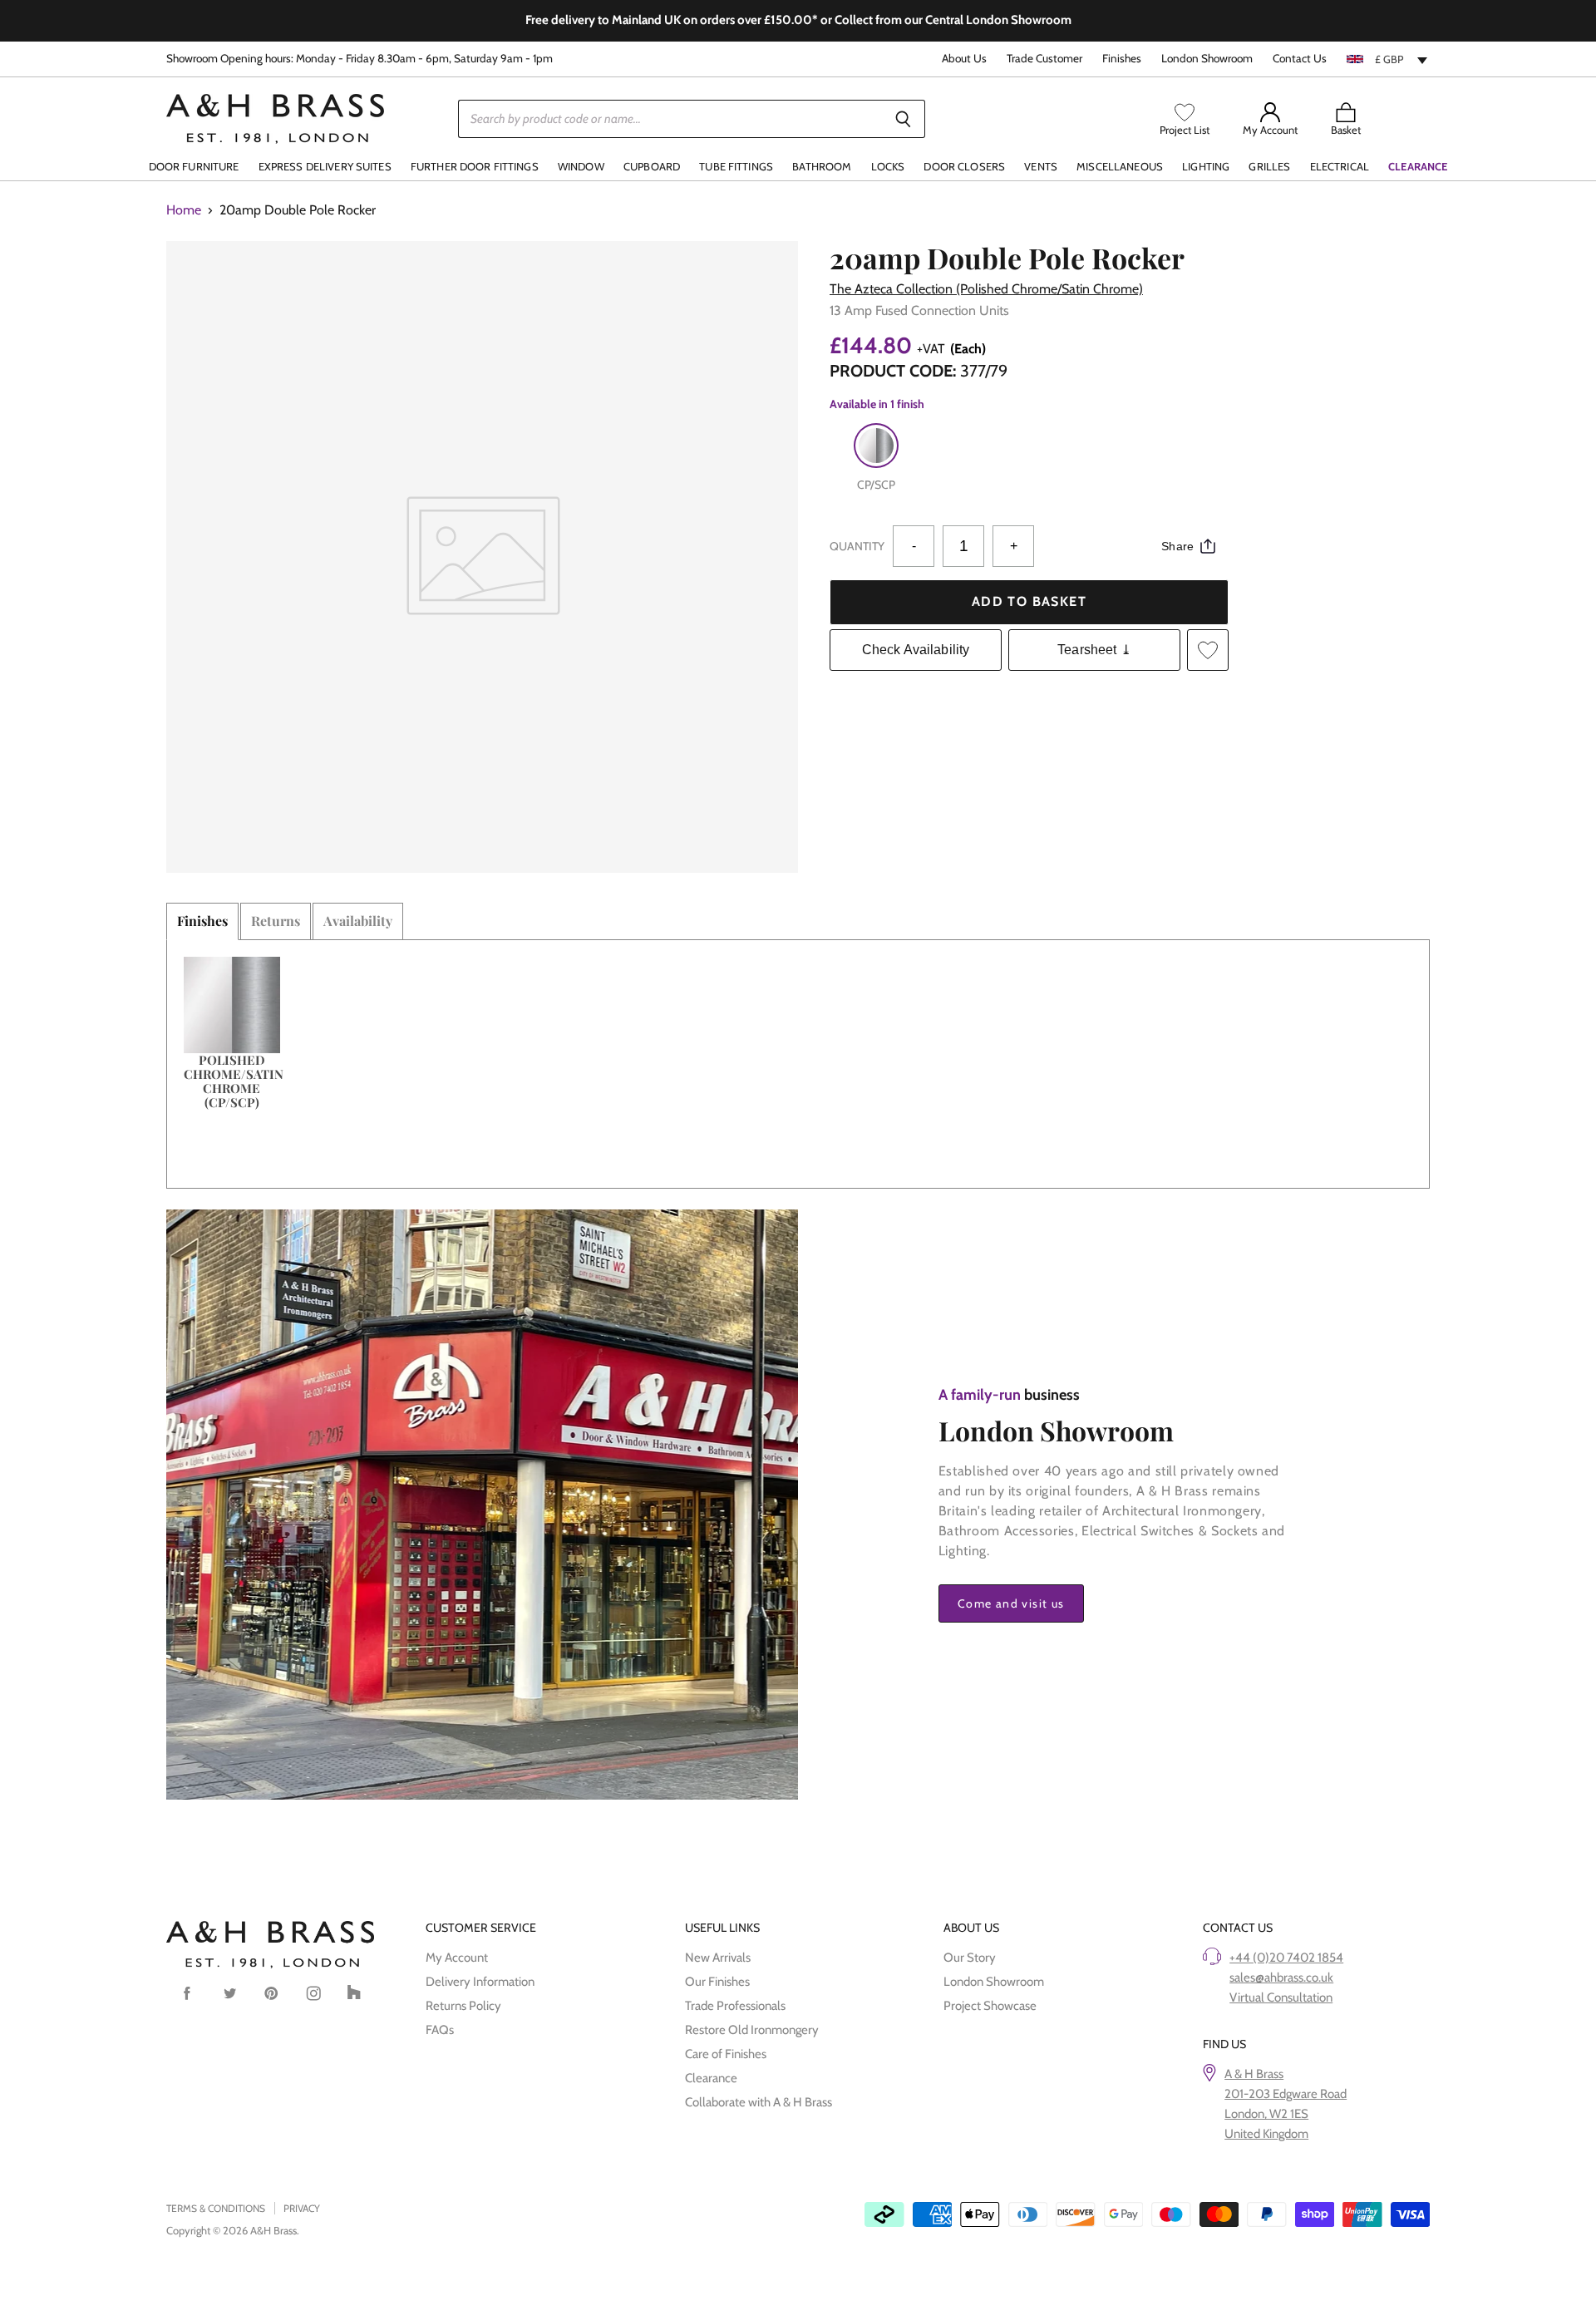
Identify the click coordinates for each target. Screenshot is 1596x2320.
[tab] (202, 921)
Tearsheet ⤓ (1094, 650)
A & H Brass (1254, 2074)
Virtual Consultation (1281, 1997)
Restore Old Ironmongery (752, 2030)
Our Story (970, 1958)
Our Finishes (717, 1982)
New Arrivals (718, 1958)
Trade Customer (1044, 59)
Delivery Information (480, 1982)
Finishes (1122, 59)
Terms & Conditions (216, 2208)
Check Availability (916, 650)
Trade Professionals (735, 2006)
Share (1177, 546)
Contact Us (1300, 59)
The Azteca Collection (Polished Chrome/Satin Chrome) (986, 289)
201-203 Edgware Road (1286, 2094)
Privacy (302, 2208)
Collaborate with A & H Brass (759, 2102)
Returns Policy (463, 2006)
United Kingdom (1266, 2134)
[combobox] (1388, 59)
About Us (964, 59)
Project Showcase (990, 2006)
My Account (457, 1958)
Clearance (711, 2078)
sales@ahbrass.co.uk (1281, 1978)
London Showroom (1207, 59)
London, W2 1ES (1266, 2114)
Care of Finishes (726, 2054)
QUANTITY (857, 546)
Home (184, 210)
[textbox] (1388, 59)
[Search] (903, 119)
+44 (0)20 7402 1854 (1286, 1958)
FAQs (440, 2030)
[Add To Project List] (1208, 650)
